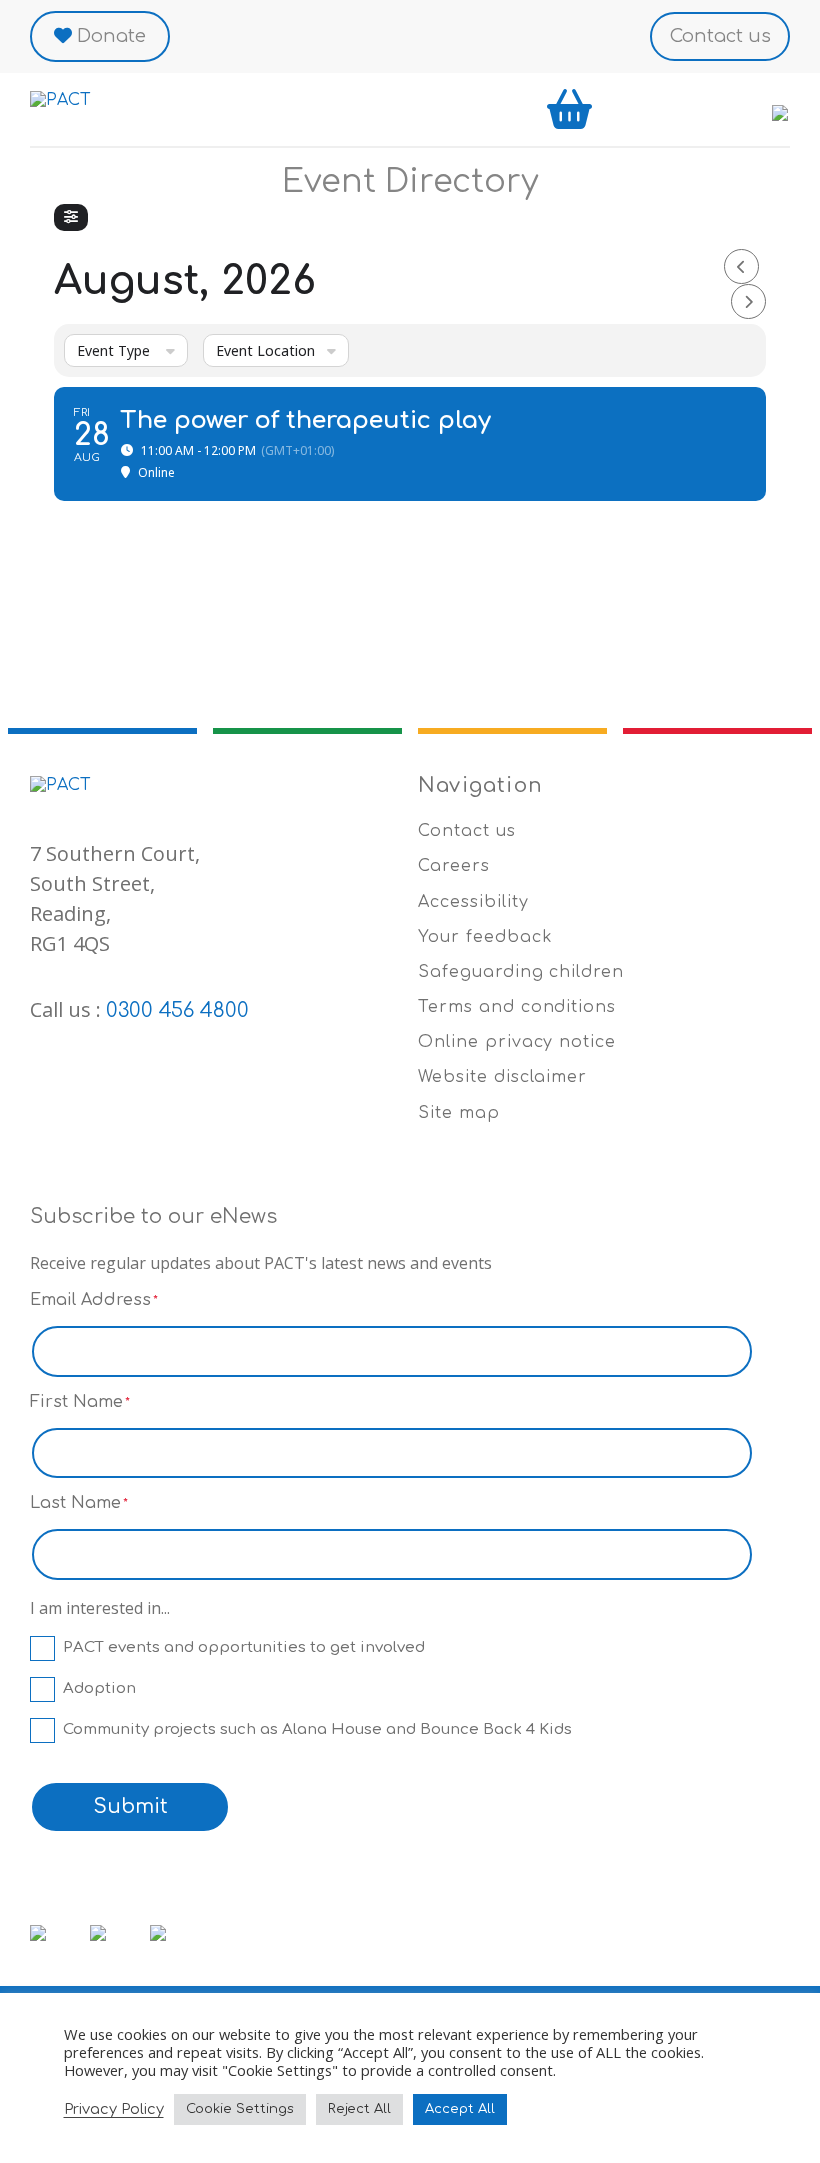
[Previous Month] (741, 266)
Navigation (480, 785)
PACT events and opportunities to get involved (244, 1647)
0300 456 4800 (177, 1010)
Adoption (99, 1688)
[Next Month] (748, 301)
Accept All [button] (460, 2109)
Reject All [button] (359, 2109)
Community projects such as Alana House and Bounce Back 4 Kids (317, 1729)
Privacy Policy (114, 2109)
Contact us (720, 36)
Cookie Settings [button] (240, 2109)
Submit (130, 1806)
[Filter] (71, 217)
